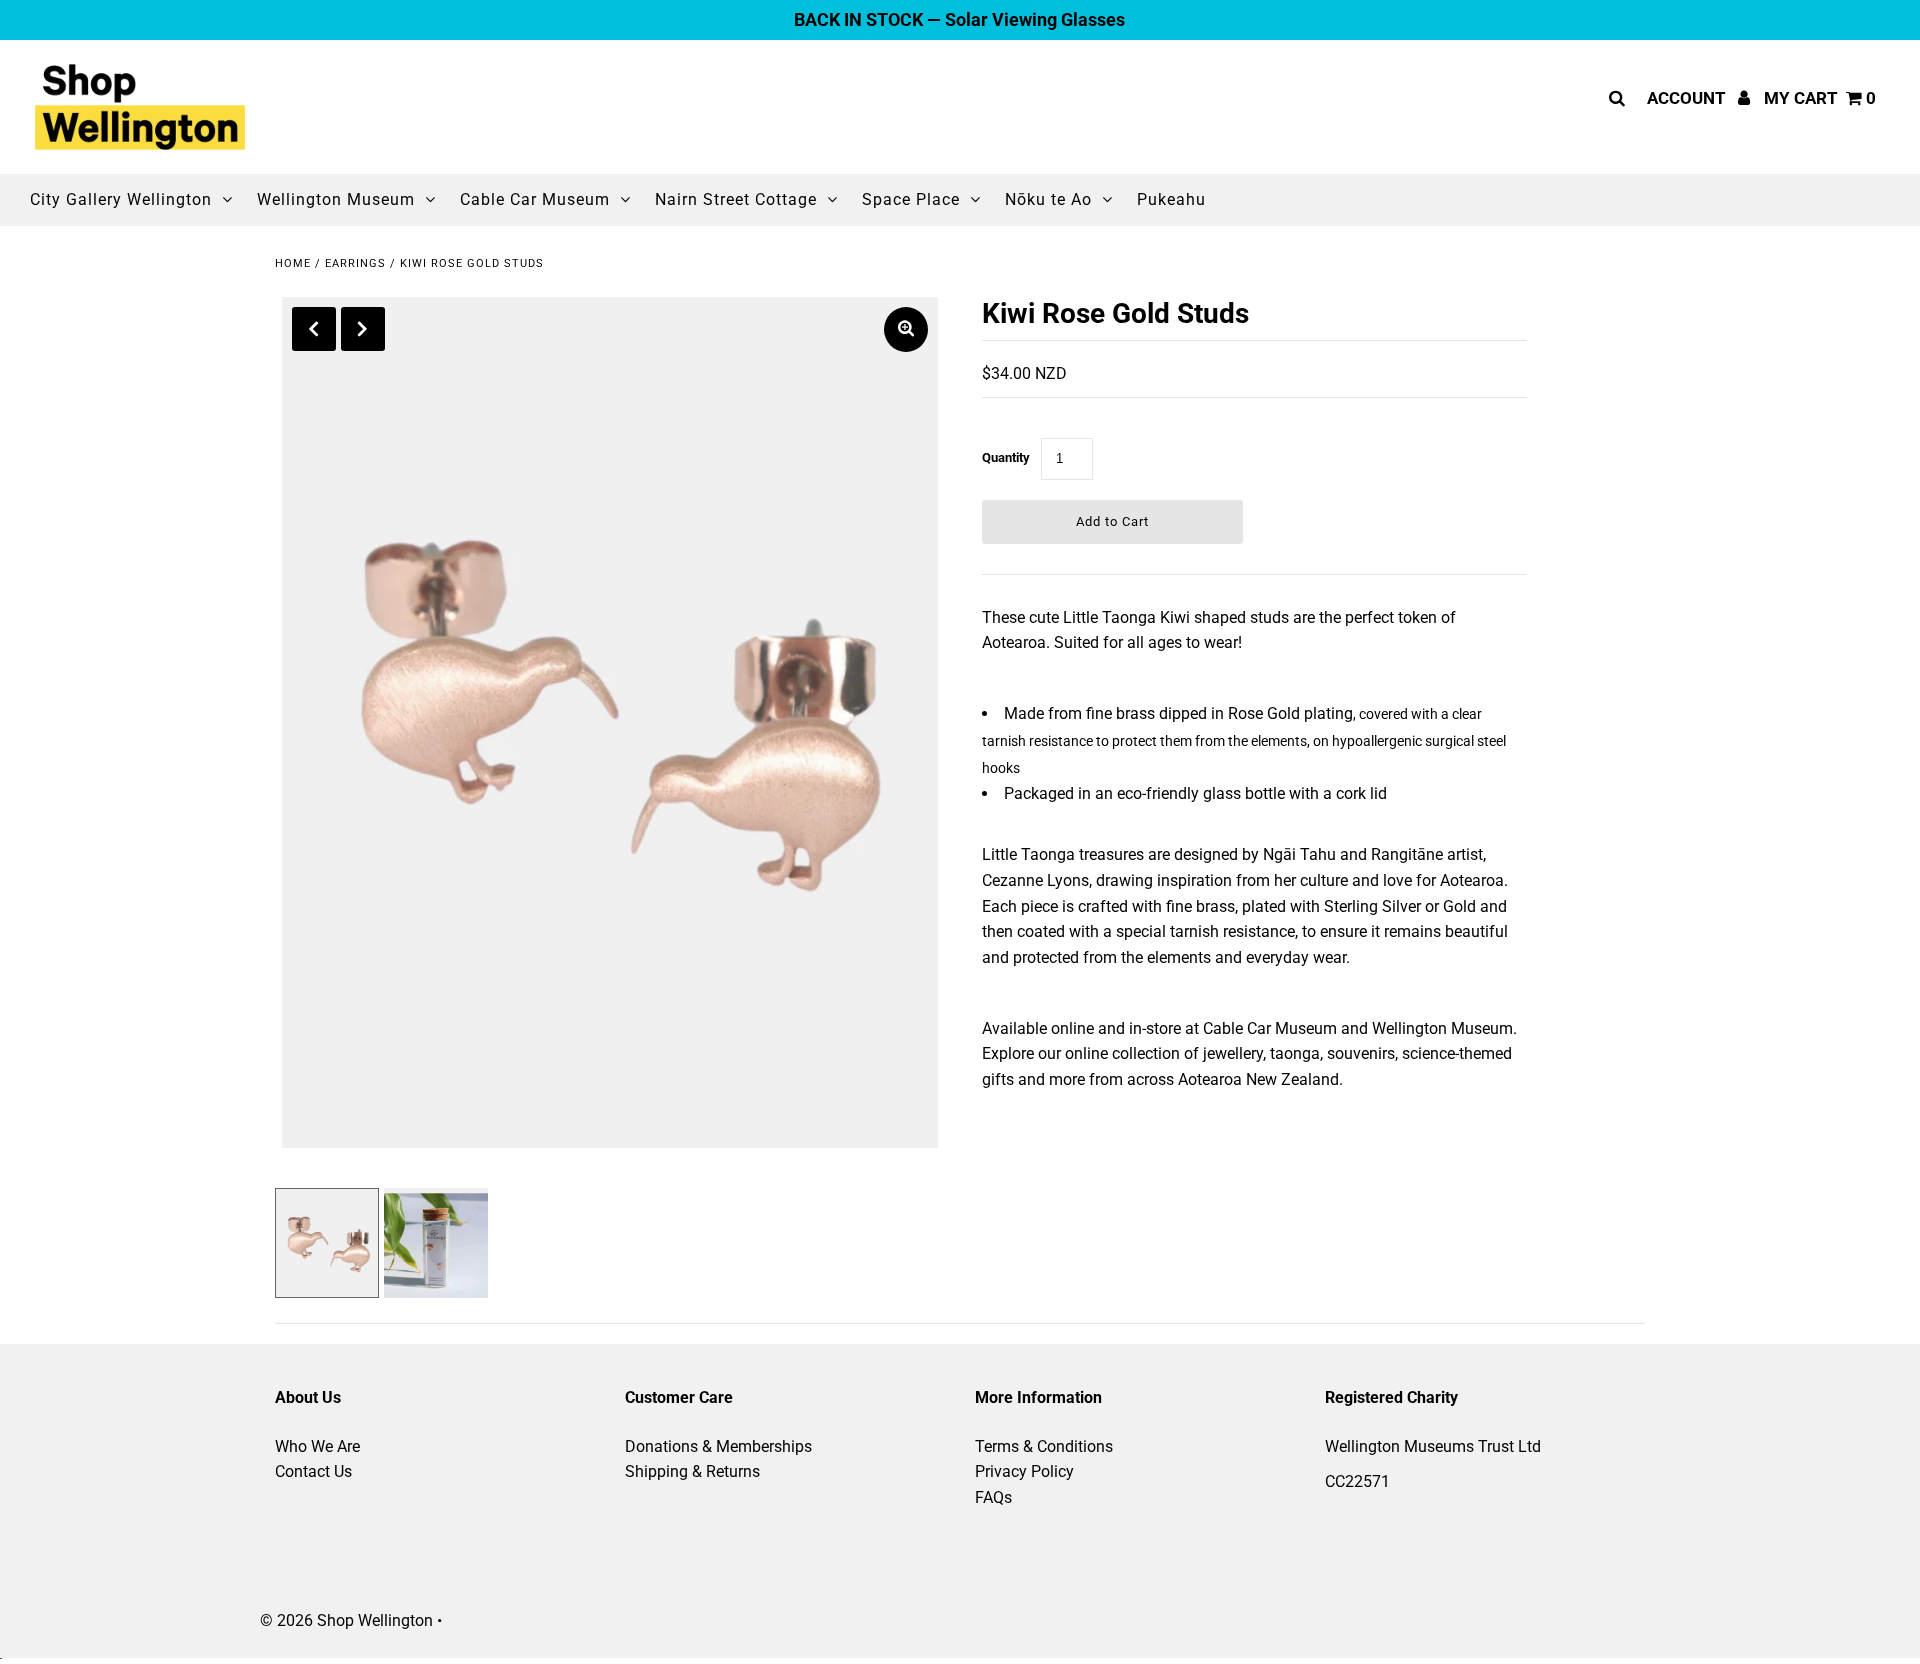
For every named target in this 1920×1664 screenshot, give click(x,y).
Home (293, 263)
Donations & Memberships (718, 1446)
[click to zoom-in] (906, 329)
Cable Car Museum (535, 199)
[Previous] (314, 329)
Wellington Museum (336, 199)
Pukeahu (1171, 199)
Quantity (1006, 457)
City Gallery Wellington (121, 199)
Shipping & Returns (692, 1471)
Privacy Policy (1024, 1471)
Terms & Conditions (1044, 1446)
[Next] (363, 329)
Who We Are (317, 1446)
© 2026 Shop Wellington (346, 1620)
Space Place (911, 199)
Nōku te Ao (1048, 199)
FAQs (993, 1497)
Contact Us (313, 1471)
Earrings (355, 263)
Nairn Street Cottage (736, 199)
